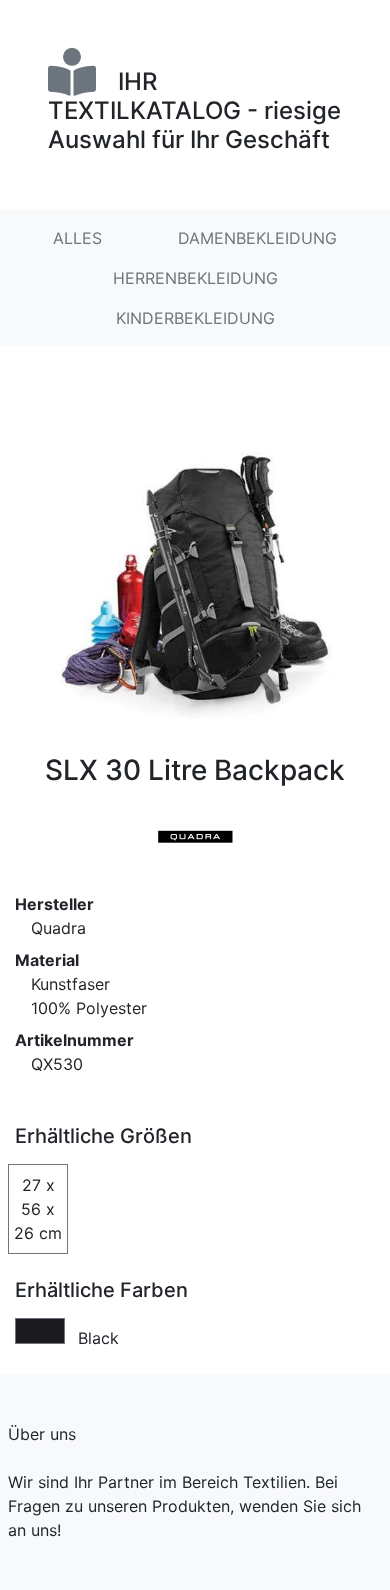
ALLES (77, 238)
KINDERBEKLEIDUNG (195, 318)
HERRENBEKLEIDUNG (195, 278)
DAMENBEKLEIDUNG (257, 238)
